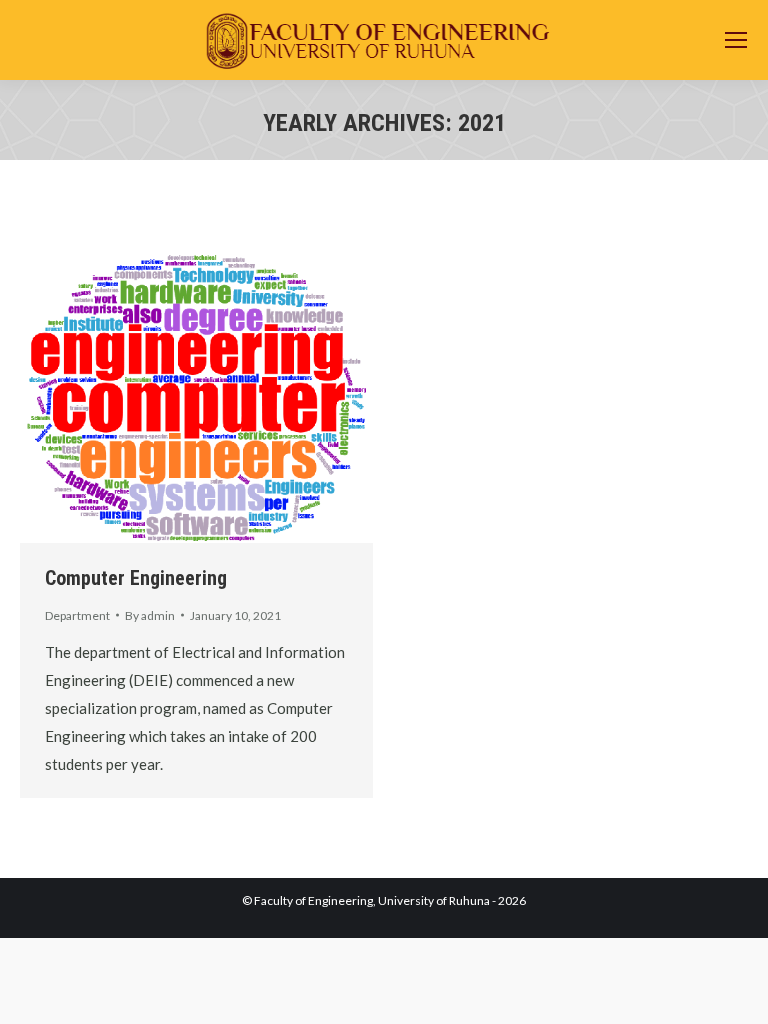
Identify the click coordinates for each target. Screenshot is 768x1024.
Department (77, 615)
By (150, 615)
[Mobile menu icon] (736, 40)
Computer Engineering (136, 578)
